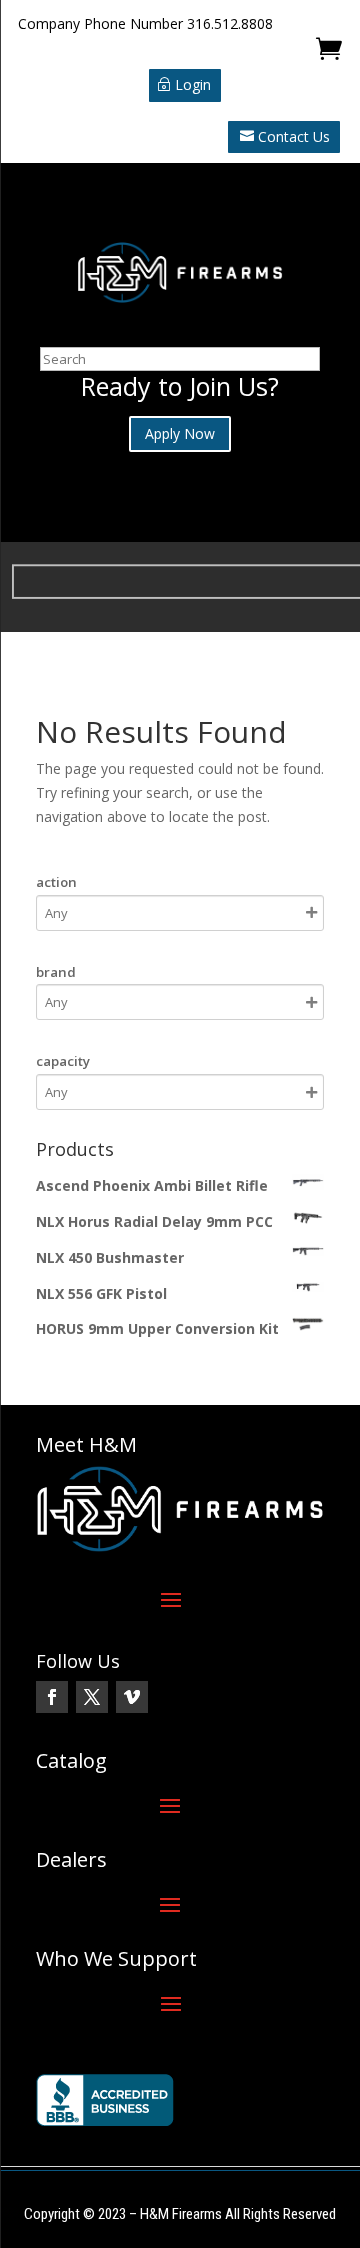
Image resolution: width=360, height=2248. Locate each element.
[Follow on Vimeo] (132, 1697)
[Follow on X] (92, 1697)
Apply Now (180, 433)
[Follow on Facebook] (52, 1697)
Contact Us (294, 136)
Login (193, 84)
